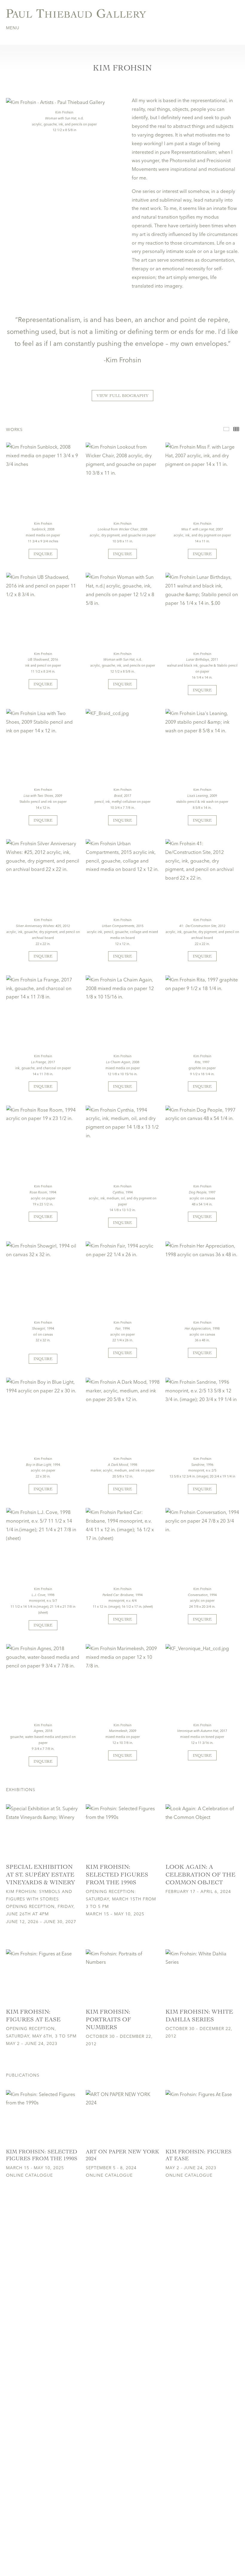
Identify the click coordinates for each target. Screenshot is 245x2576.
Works (226, 429)
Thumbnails (236, 429)
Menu (13, 28)
